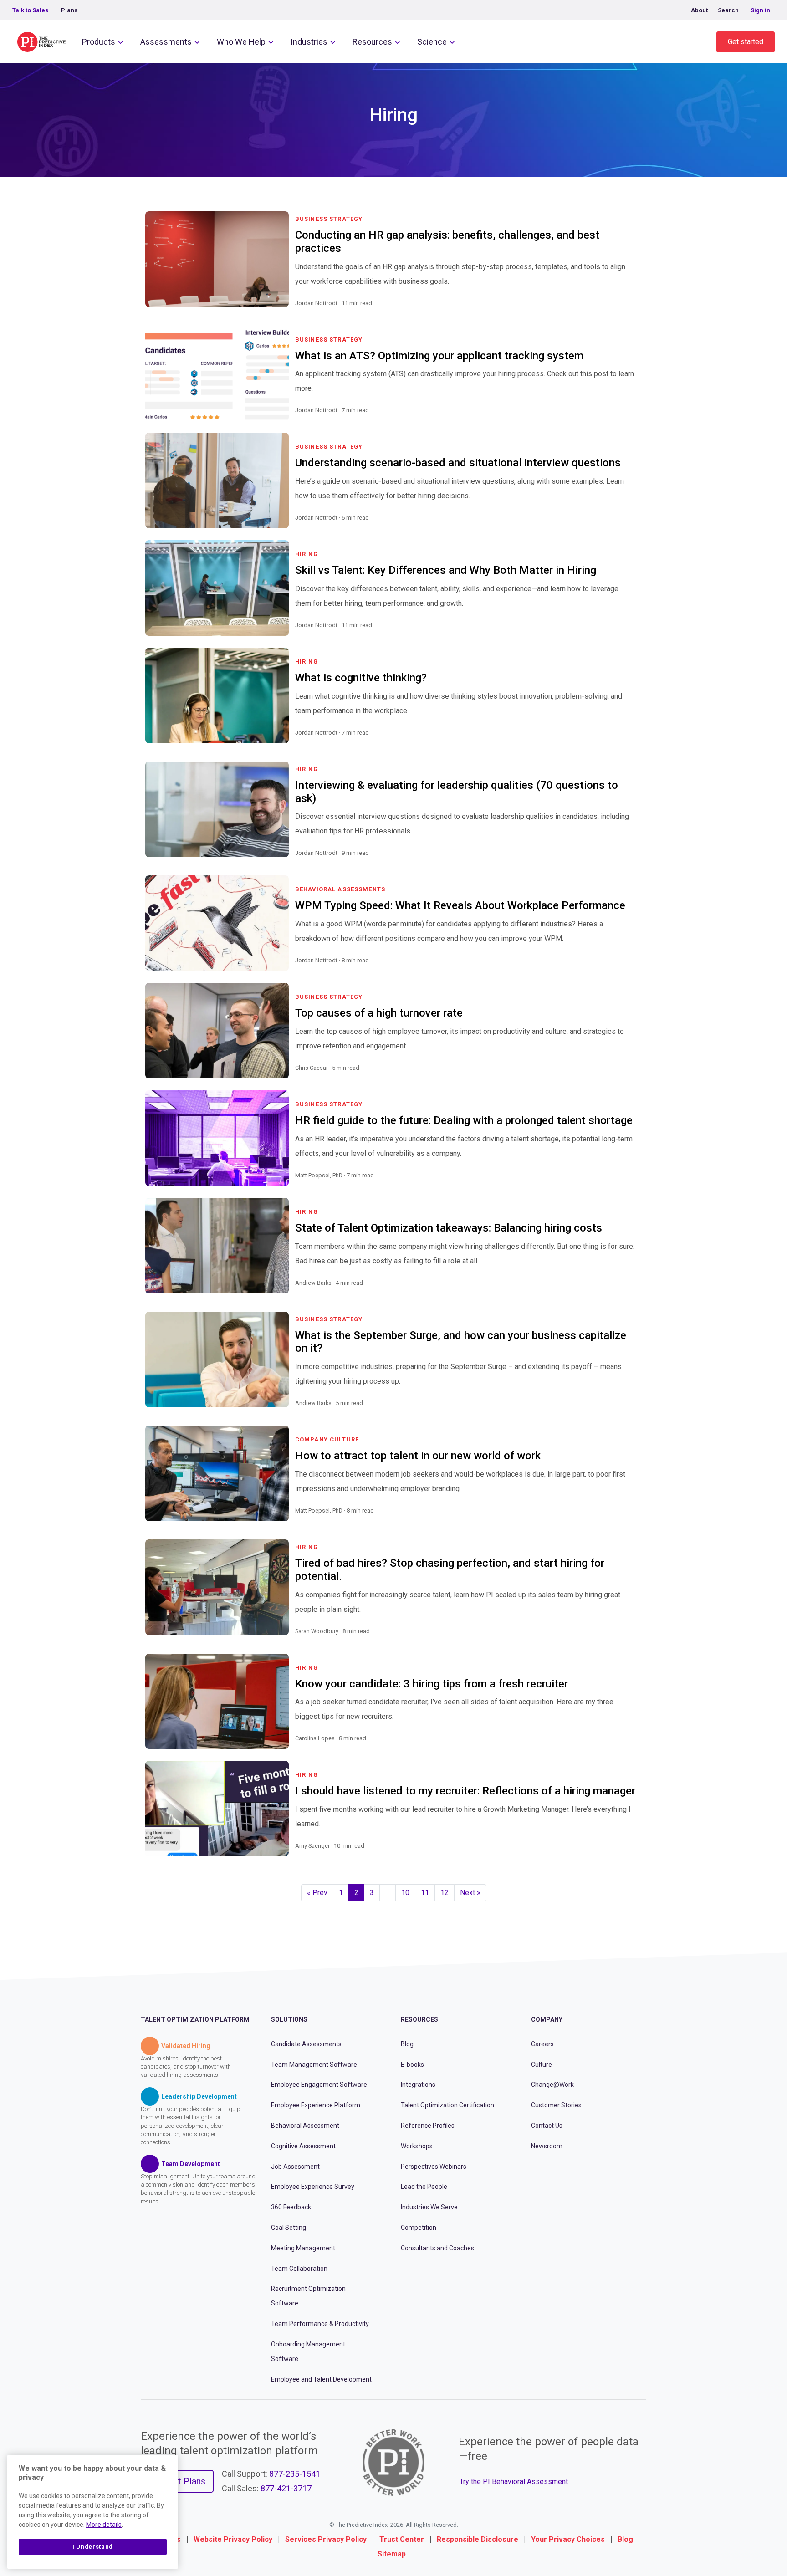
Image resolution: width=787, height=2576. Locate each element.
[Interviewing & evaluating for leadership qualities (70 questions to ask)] (631, 864)
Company (547, 2019)
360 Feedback (291, 2207)
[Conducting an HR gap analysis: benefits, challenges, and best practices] (631, 314)
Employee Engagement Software (319, 2085)
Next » (470, 1893)
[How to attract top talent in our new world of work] (631, 1522)
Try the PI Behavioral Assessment (514, 2481)
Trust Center (402, 2539)
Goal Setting (289, 2228)
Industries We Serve (429, 2207)
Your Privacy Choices (568, 2539)
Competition (419, 2228)
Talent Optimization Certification (447, 2105)
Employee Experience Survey (313, 2187)
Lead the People (424, 2187)
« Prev (317, 1893)
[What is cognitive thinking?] (631, 744)
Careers (542, 2044)
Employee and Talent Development (321, 2379)
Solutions (289, 2019)
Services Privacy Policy (326, 2539)
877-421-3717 (286, 2488)
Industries (309, 42)
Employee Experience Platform (316, 2105)
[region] (93, 2512)
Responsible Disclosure (478, 2539)
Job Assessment (295, 2167)
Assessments (166, 42)
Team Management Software (314, 2065)
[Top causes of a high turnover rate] (631, 1079)
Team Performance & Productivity (320, 2324)
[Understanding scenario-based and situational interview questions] (631, 529)
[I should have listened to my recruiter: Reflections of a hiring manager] (631, 1857)
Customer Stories (556, 2105)
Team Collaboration (299, 2269)
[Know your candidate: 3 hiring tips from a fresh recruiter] (631, 1749)
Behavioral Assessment (305, 2126)
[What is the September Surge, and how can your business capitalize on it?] (631, 1414)
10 (405, 1893)
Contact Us (547, 2126)
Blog (407, 2044)
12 (445, 1893)
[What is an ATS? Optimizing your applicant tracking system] (631, 421)
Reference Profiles (428, 2126)
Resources (372, 42)
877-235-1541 (295, 2474)
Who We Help (241, 42)
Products (99, 42)
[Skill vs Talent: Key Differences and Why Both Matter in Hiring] (631, 636)
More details (104, 2525)
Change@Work (552, 2085)
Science (432, 42)
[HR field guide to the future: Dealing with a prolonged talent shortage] (631, 1186)
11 (425, 1893)
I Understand (93, 2547)
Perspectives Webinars (434, 2167)
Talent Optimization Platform (195, 2019)
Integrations (418, 2085)
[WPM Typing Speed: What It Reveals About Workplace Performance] (631, 971)
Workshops (417, 2146)
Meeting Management (303, 2248)
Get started (746, 42)
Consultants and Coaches (437, 2248)
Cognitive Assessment (303, 2146)
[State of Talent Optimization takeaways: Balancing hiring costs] (631, 1294)
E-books (412, 2065)
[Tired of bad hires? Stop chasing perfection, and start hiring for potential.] (631, 1642)
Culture (542, 2065)
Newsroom (547, 2146)
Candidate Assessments (306, 2044)
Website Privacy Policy (233, 2539)
